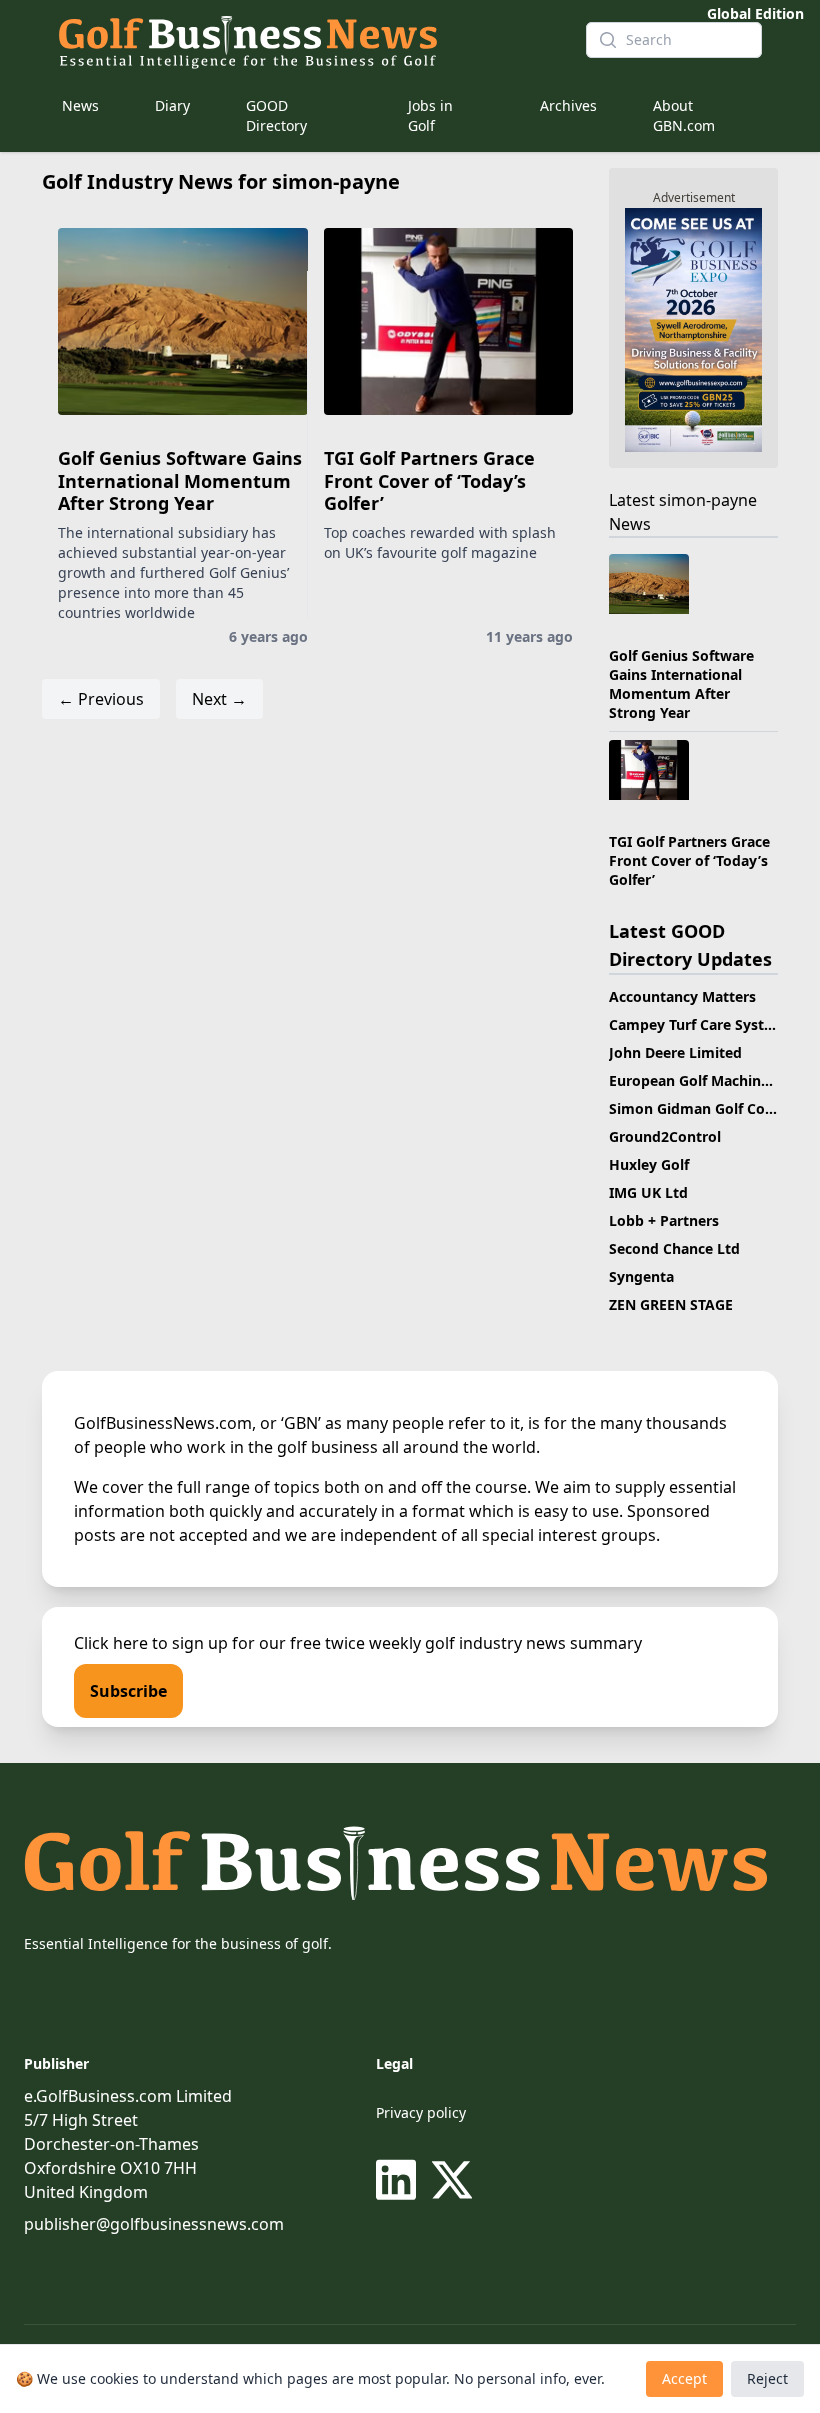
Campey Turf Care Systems (701, 1024)
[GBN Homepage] (306, 40)
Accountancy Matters (682, 996)
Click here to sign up (151, 1643)
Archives (568, 105)
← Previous (101, 699)
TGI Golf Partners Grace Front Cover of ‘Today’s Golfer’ (429, 480)
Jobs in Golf (430, 115)
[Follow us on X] (452, 2180)
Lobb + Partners (664, 1220)
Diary (172, 105)
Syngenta (641, 1276)
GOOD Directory (276, 115)
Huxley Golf (649, 1164)
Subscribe (128, 1691)
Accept (684, 2378)
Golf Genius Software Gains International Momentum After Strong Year (180, 480)
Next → (219, 699)
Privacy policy (421, 2112)
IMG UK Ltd (648, 1192)
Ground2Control (665, 1136)
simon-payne (708, 500)
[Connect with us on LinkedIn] (400, 2180)
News (80, 105)
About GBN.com (684, 115)
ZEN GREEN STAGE (671, 1304)
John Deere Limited (675, 1052)
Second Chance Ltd (674, 1248)
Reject (767, 2378)
